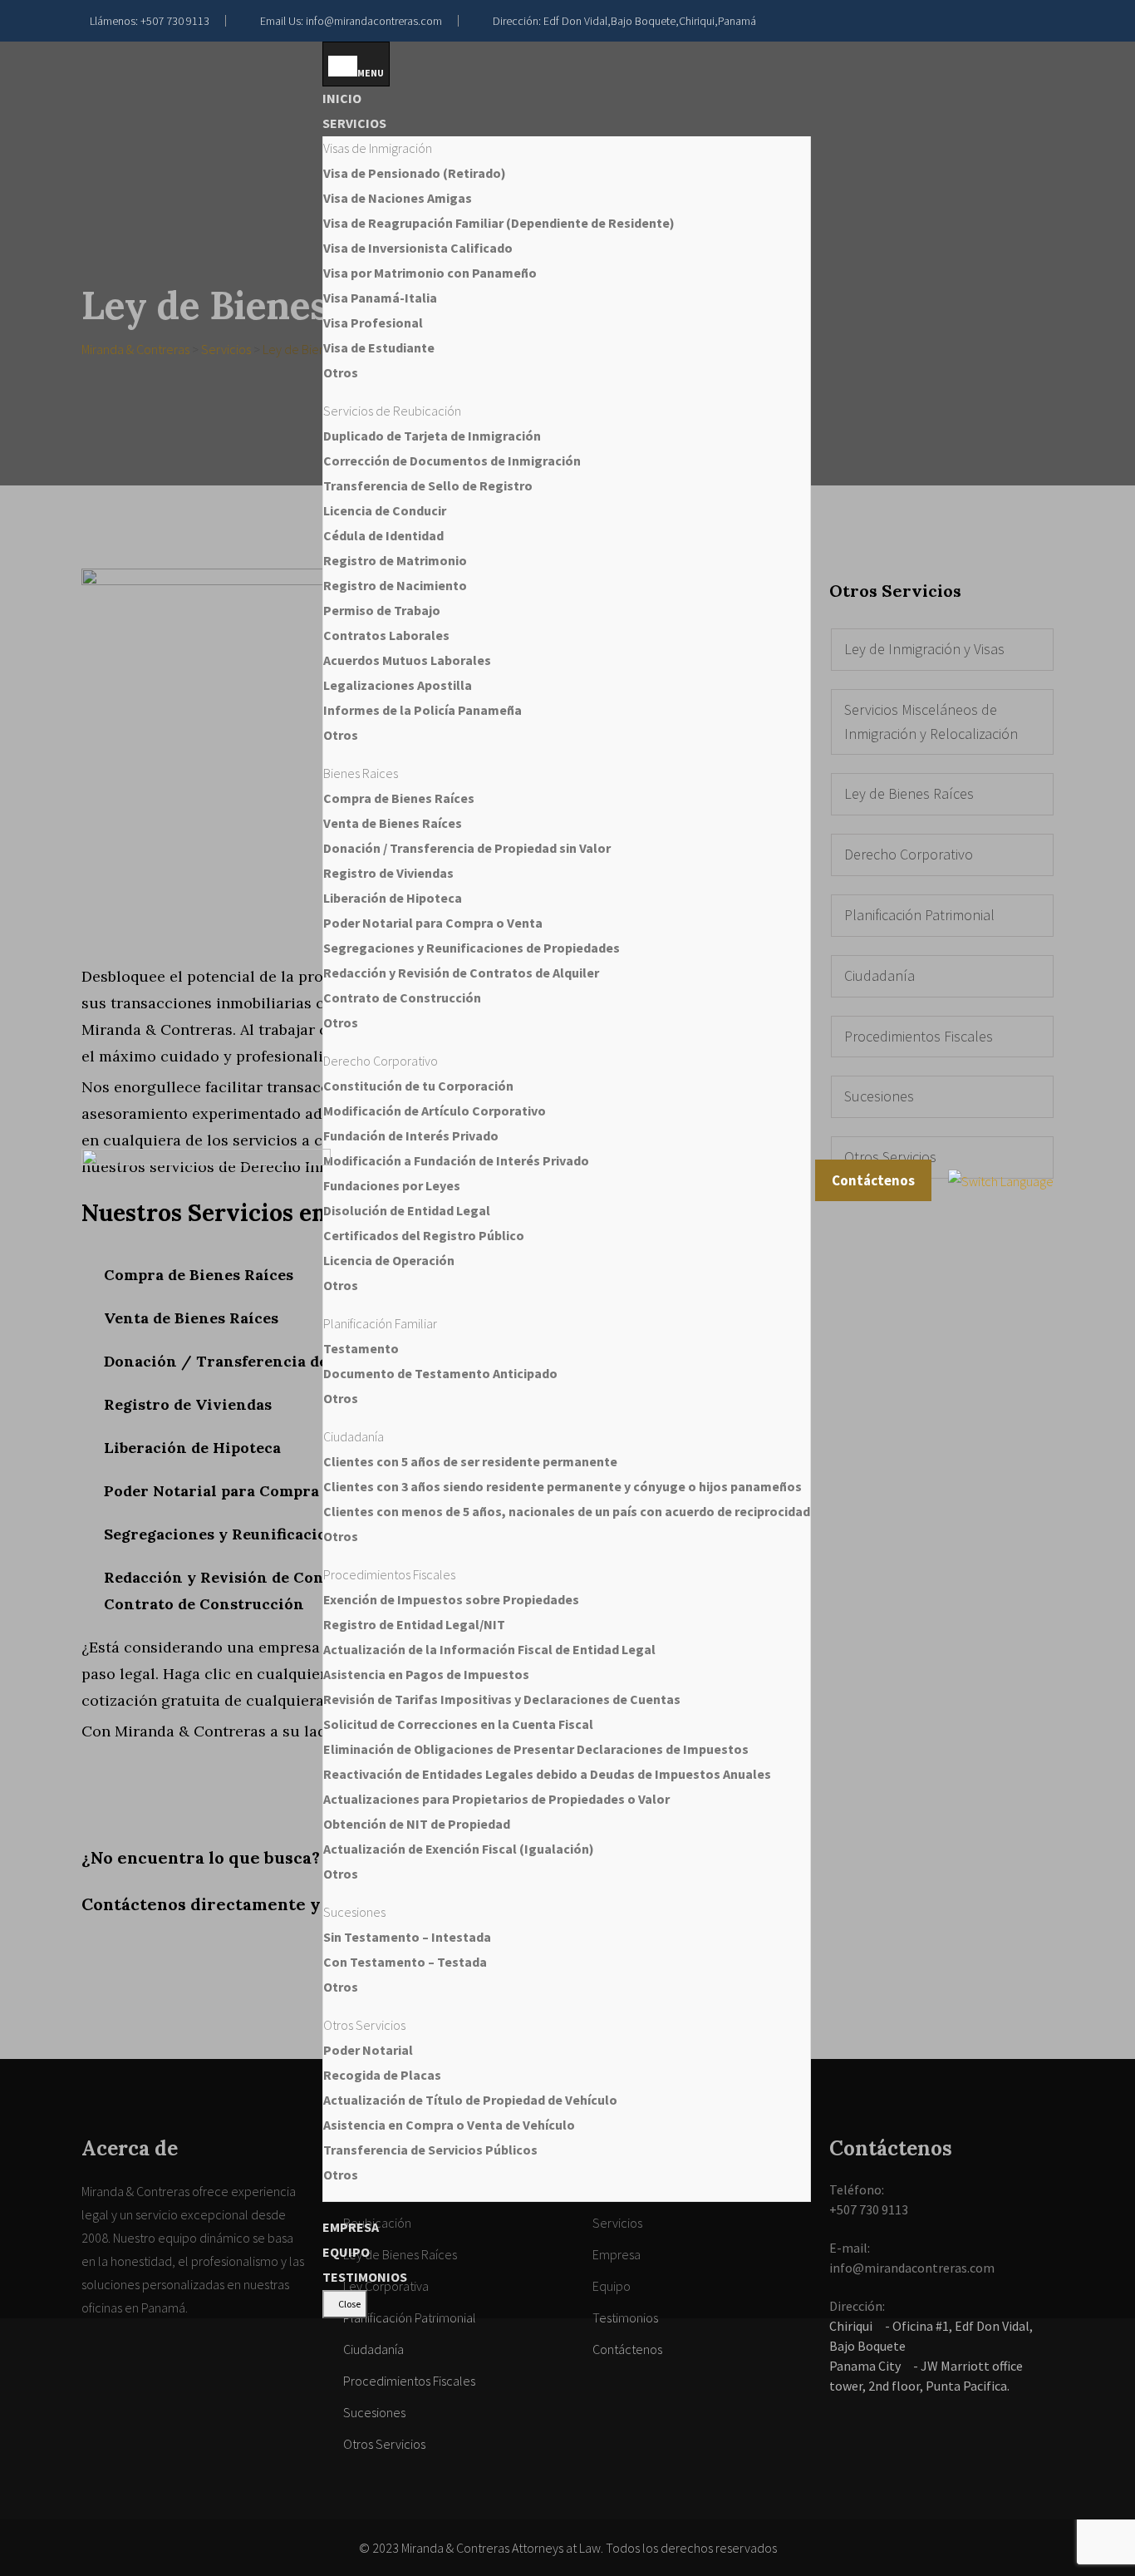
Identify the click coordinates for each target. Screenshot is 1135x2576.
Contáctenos (873, 1180)
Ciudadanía (373, 2349)
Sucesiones (374, 2412)
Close (349, 2304)
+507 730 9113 (175, 21)
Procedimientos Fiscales (409, 2381)
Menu (371, 73)
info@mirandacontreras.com (374, 21)
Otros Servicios (384, 2444)
